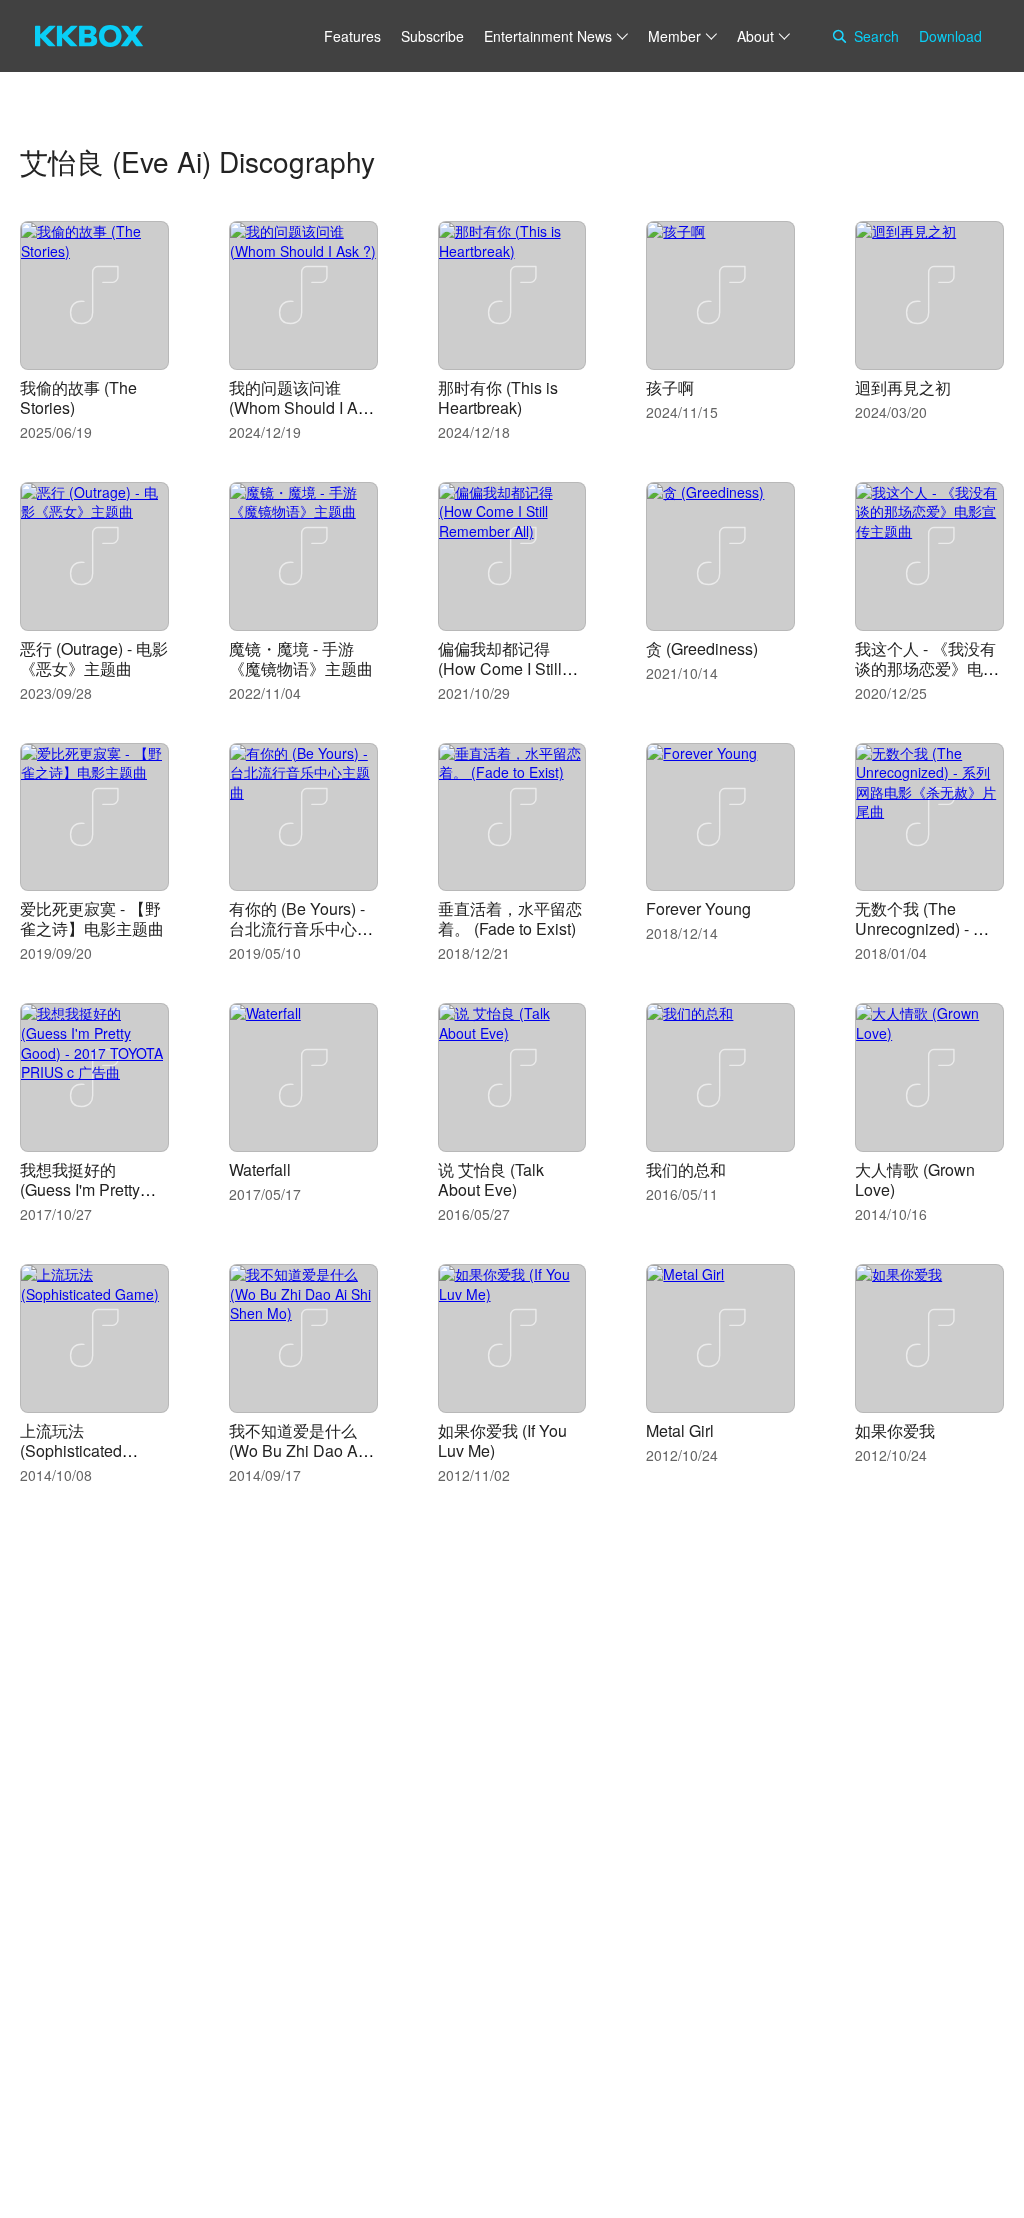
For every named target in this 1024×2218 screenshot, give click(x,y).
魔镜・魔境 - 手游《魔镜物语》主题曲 (301, 658)
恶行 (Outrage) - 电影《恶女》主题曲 (94, 658)
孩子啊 (670, 387)
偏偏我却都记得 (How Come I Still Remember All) (500, 668)
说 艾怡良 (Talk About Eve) (491, 1179)
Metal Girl (680, 1430)
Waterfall (260, 1169)
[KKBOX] (89, 36)
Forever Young (698, 908)
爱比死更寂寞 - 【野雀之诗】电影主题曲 (92, 918)
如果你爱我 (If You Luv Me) (502, 1440)
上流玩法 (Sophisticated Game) (71, 1450)
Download (950, 36)
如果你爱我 (895, 1430)
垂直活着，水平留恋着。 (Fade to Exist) (510, 918)
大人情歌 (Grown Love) (915, 1179)
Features (352, 36)
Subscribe (432, 36)
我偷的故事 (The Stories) (78, 397)
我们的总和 (686, 1169)
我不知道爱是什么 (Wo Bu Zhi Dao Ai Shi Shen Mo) (295, 1450)
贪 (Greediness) (702, 648)
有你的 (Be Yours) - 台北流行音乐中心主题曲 (301, 928)
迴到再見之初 (903, 387)
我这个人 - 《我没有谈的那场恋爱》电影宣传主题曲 (927, 668)
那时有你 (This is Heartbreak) (498, 397)
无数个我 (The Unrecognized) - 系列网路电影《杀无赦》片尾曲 (922, 938)
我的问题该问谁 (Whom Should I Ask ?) (301, 407)
